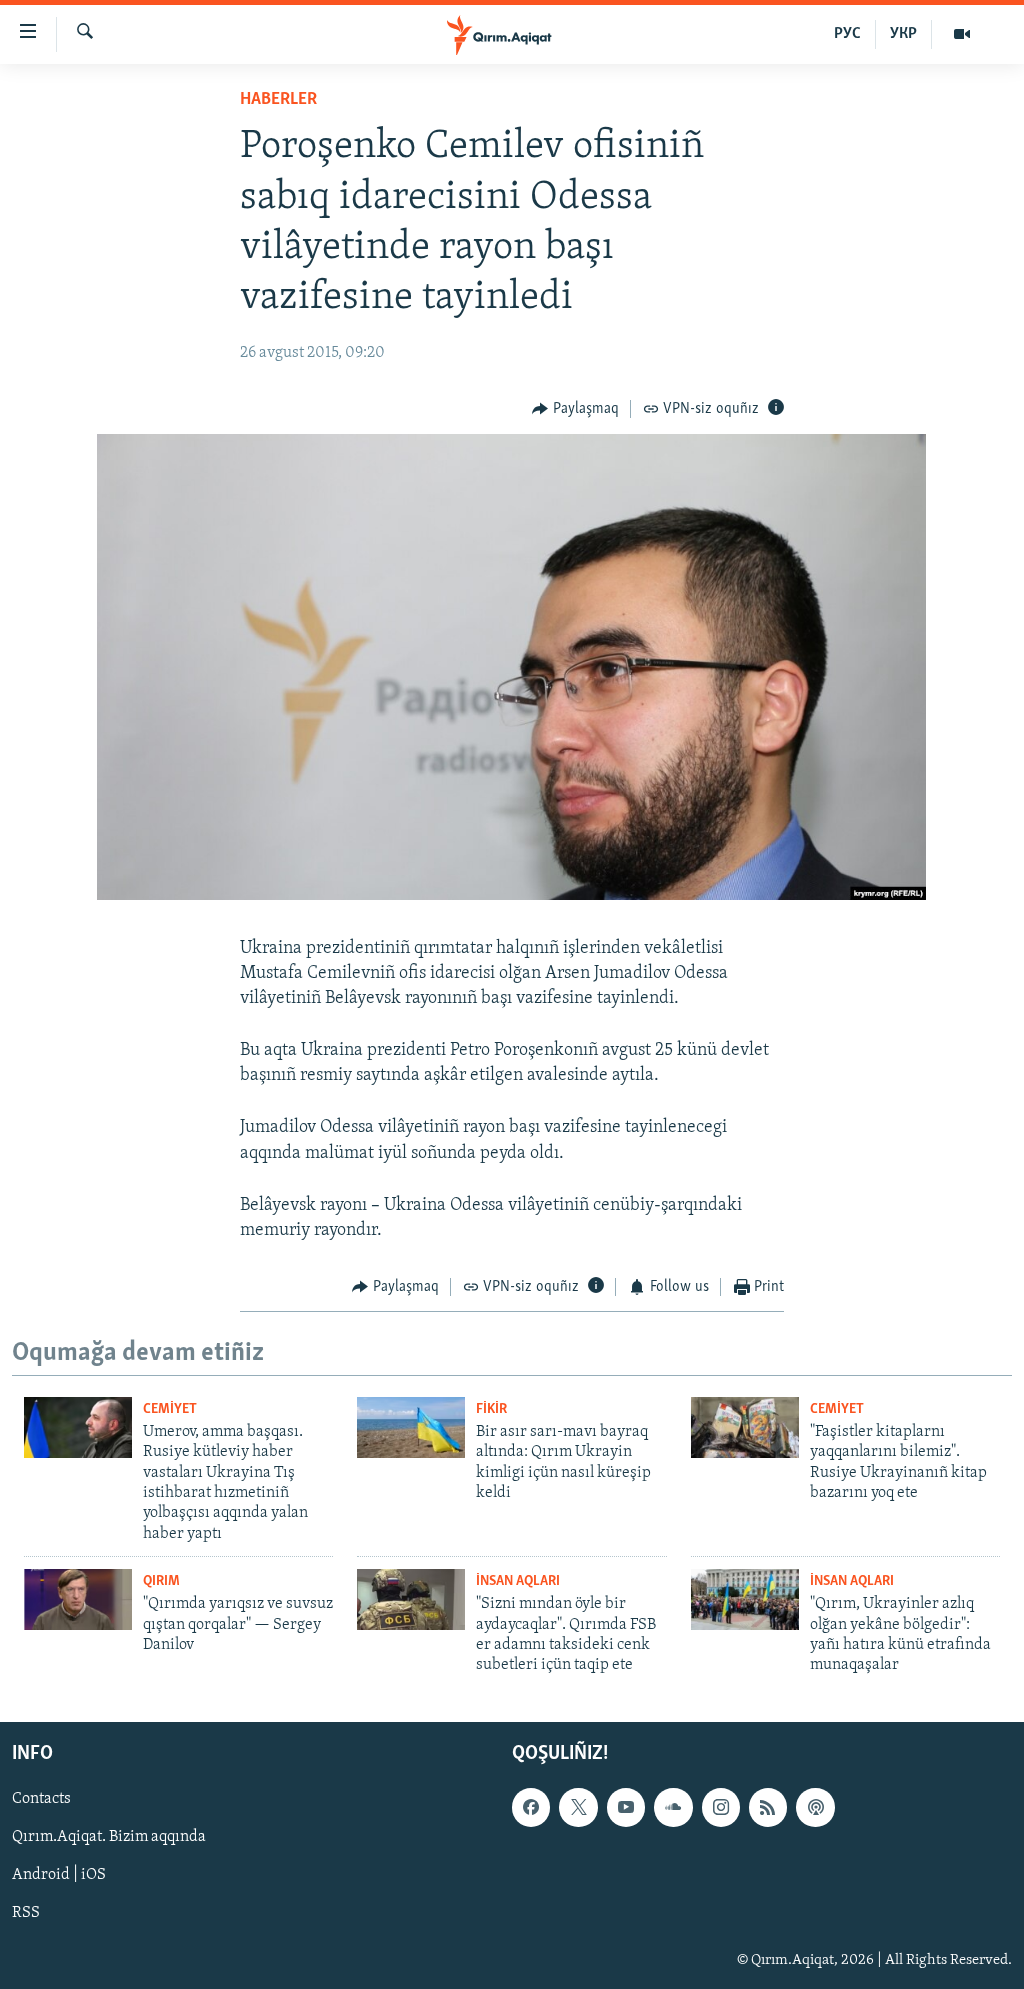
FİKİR (491, 1409)
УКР (903, 34)
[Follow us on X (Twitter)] (578, 1807)
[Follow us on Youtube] (626, 1807)
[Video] (962, 34)
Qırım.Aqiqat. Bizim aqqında (109, 1837)
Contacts (41, 1799)
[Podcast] (815, 1807)
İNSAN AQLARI (518, 1581)
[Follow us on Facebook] (531, 1807)
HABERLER (278, 100)
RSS (26, 1913)
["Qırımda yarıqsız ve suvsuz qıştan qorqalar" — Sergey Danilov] (78, 1599)
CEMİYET (170, 1409)
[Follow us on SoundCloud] (673, 1807)
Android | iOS (59, 1875)
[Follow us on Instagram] (721, 1807)
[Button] (575, 409)
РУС (847, 34)
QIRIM (161, 1581)
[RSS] (768, 1807)
